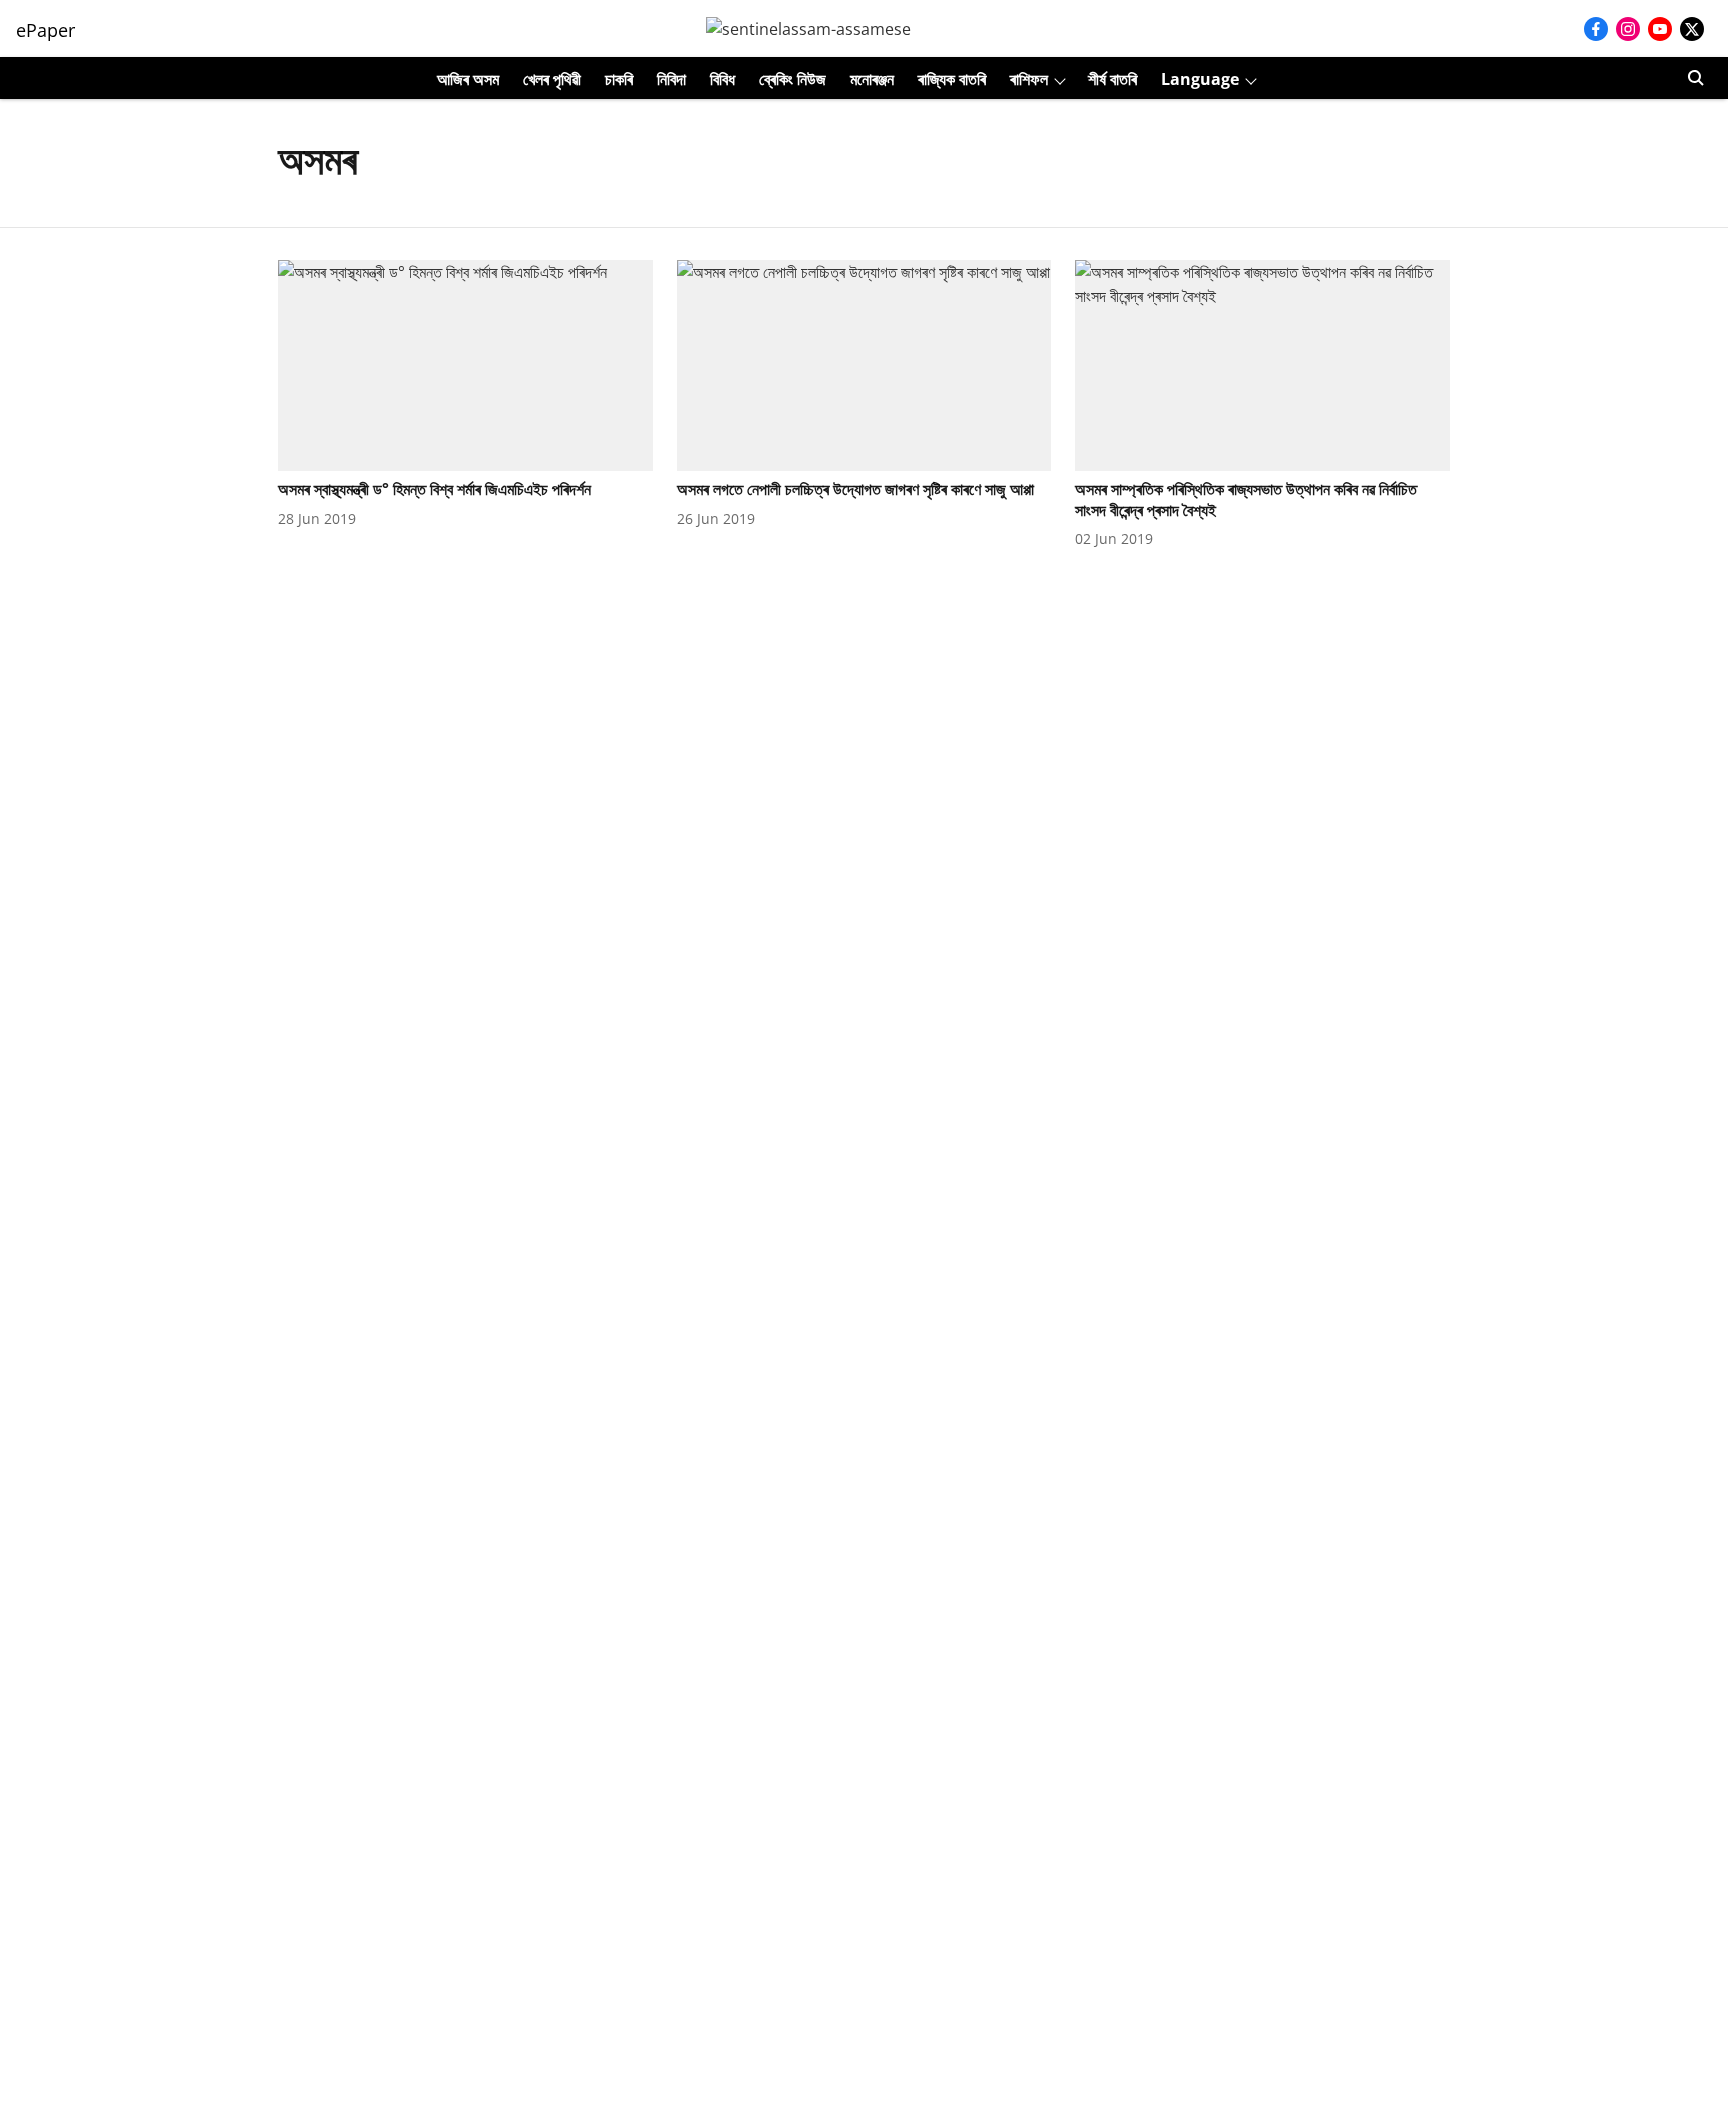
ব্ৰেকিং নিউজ (792, 79)
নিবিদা (671, 79)
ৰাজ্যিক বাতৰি (952, 79)
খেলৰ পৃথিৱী (552, 79)
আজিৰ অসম (468, 79)
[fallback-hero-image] (465, 365)
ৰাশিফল (1029, 79)
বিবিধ (722, 79)
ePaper (45, 30)
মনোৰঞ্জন (872, 79)
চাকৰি (619, 79)
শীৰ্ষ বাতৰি (1112, 79)
